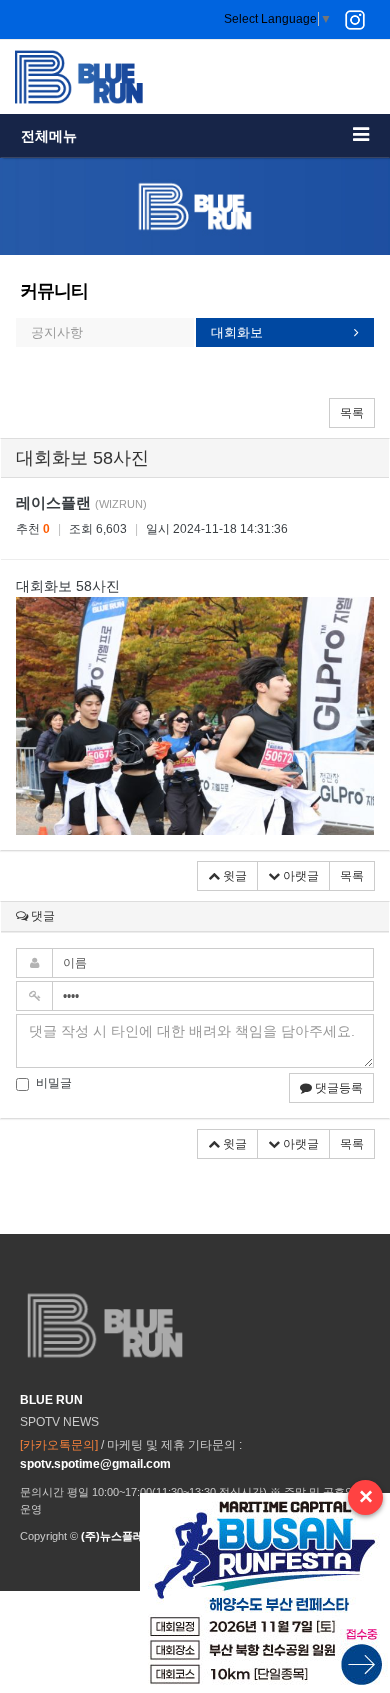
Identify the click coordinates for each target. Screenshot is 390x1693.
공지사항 (57, 332)
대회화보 (237, 332)
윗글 (233, 876)
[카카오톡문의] (59, 1445)
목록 (352, 413)
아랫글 (299, 876)
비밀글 (54, 1083)
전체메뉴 (49, 136)
